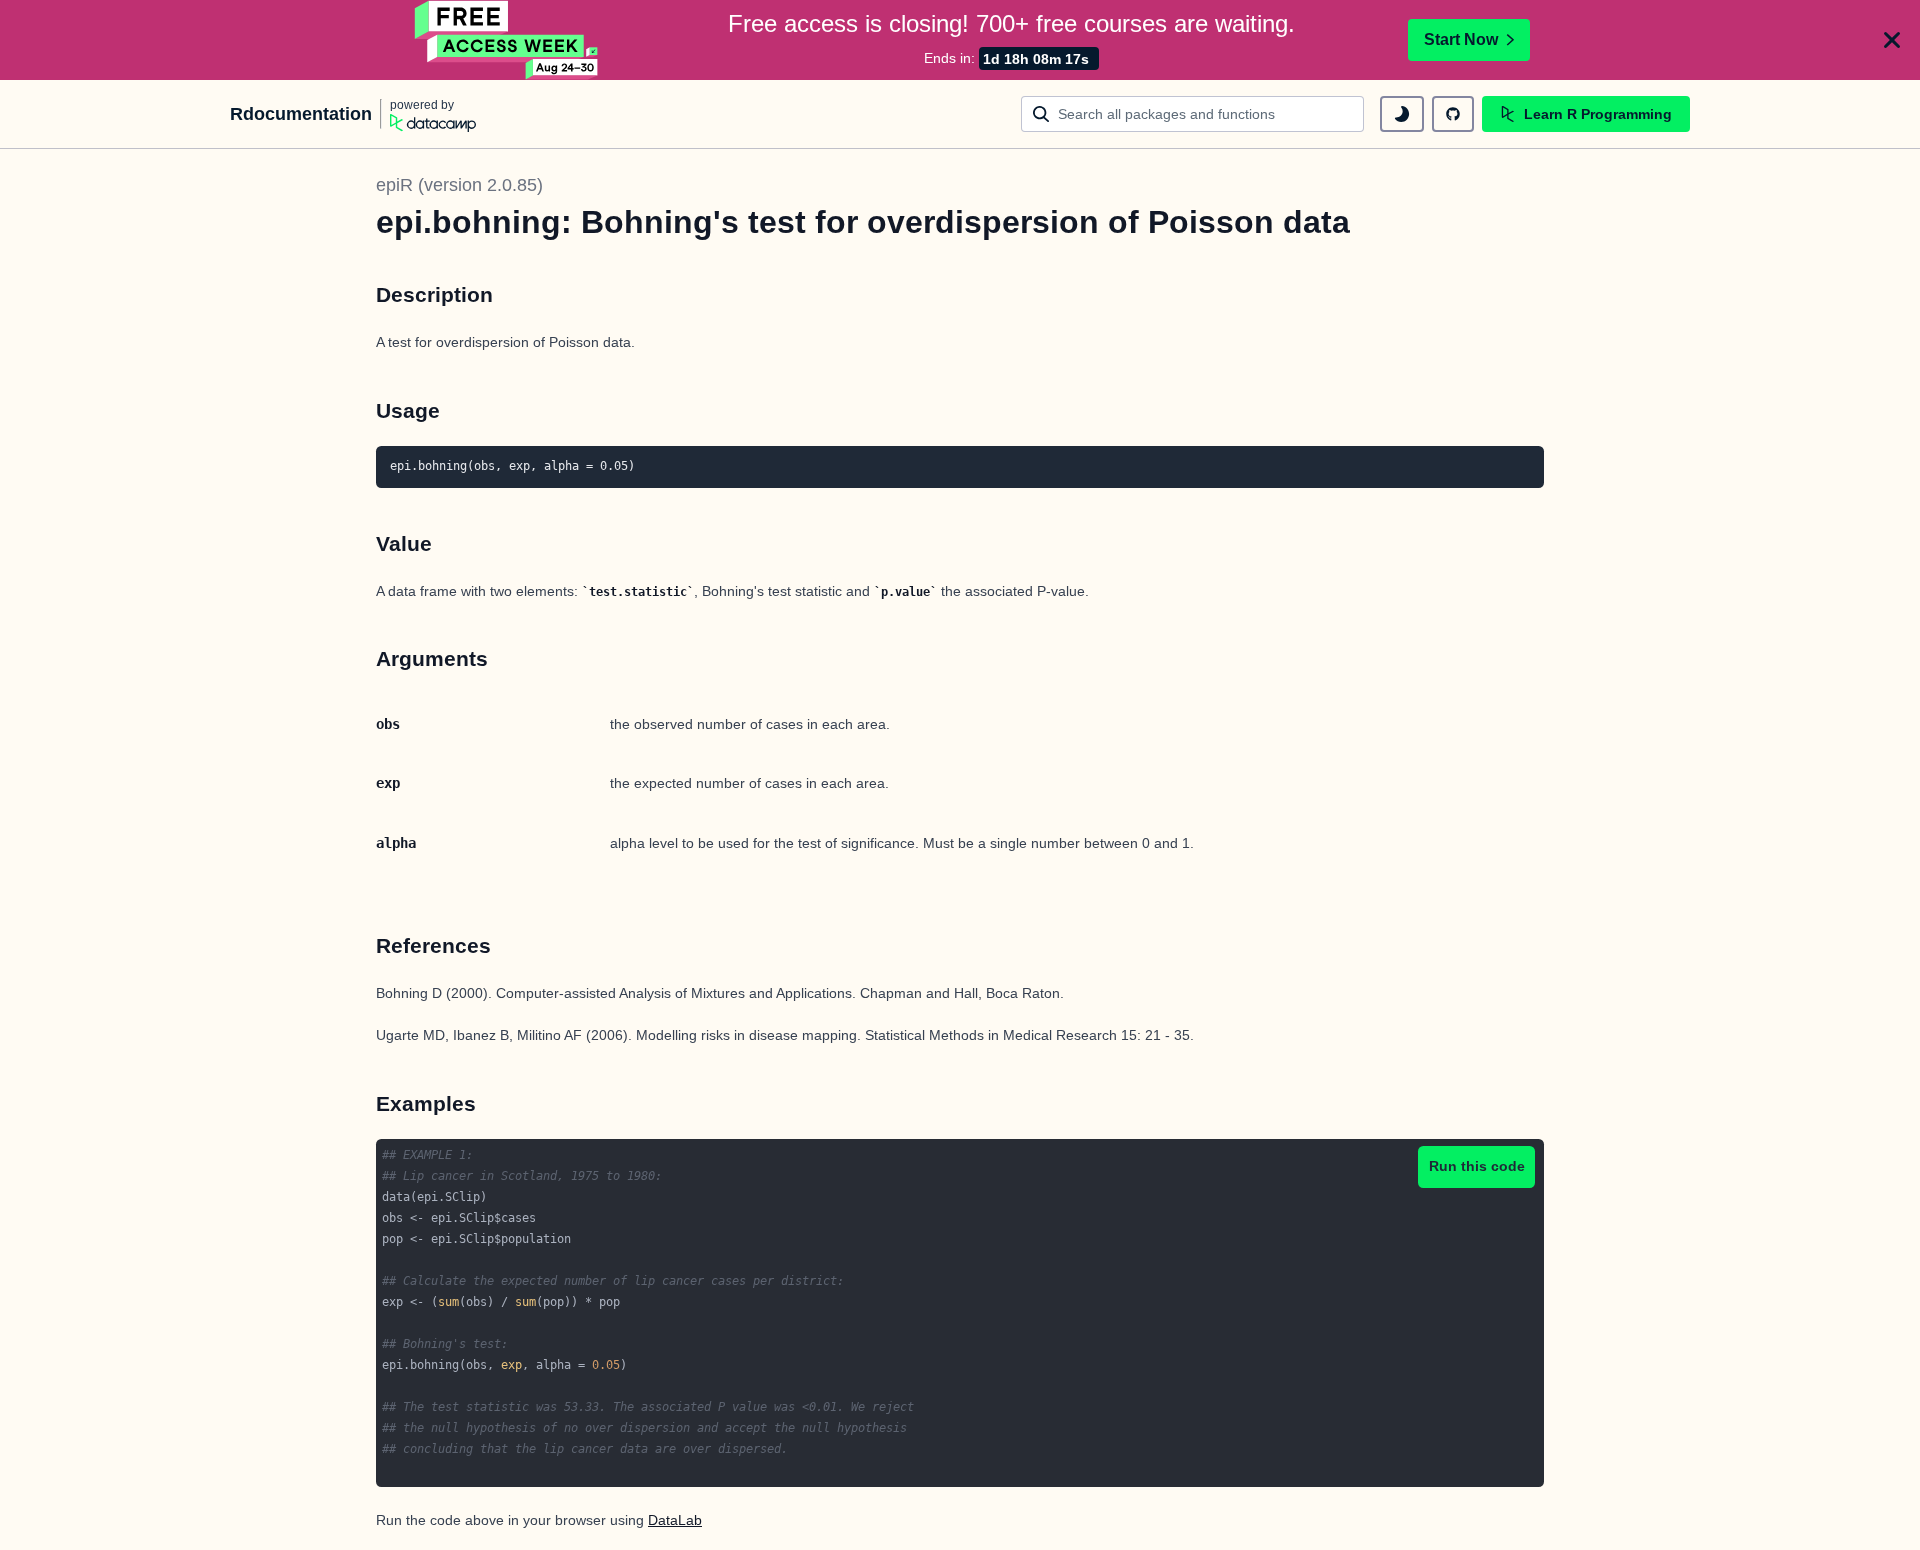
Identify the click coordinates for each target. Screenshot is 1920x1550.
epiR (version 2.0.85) (459, 185)
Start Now (1461, 39)
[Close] (1892, 40)
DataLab (675, 1520)
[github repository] (1453, 114)
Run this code (1477, 1166)
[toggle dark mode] (1402, 114)
